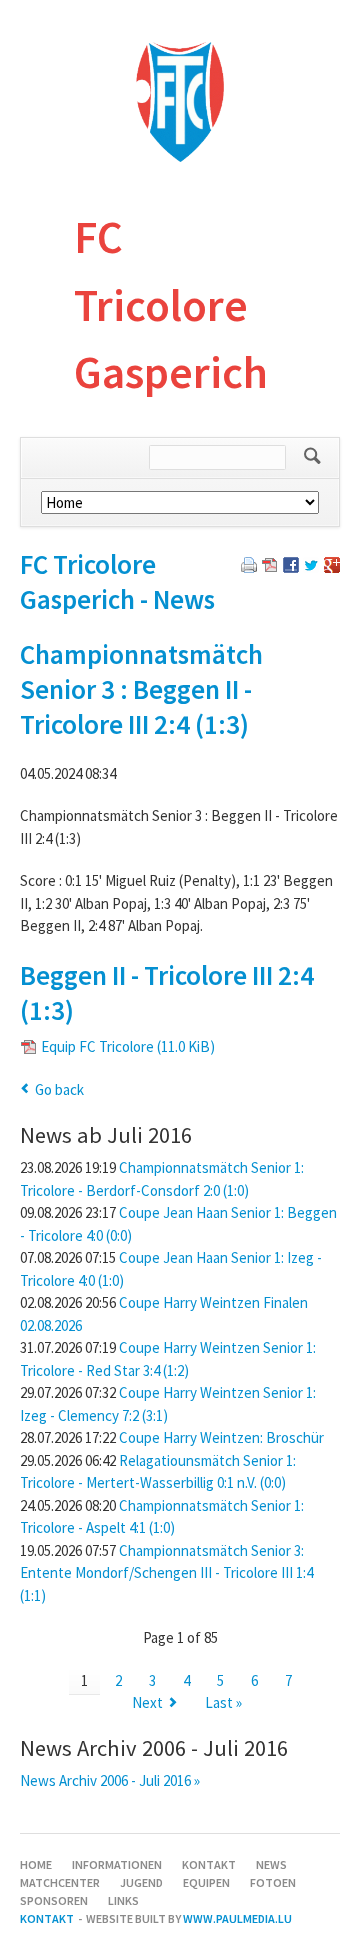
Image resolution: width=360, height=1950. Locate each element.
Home (36, 1864)
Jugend (141, 1882)
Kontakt (209, 1864)
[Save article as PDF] (270, 567)
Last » (223, 1702)
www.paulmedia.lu (237, 1918)
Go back (59, 1089)
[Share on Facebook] (291, 567)
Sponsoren (54, 1900)
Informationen (117, 1864)
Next (147, 1702)
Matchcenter (60, 1882)
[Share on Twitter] (311, 567)
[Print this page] (249, 567)
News (271, 1864)
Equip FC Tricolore (128, 1046)
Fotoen (273, 1882)
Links (123, 1900)
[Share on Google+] (332, 567)
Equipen (206, 1882)
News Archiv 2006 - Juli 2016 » (110, 1780)
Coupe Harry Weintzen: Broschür (221, 1437)
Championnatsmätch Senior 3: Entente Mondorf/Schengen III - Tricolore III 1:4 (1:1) (166, 1573)
